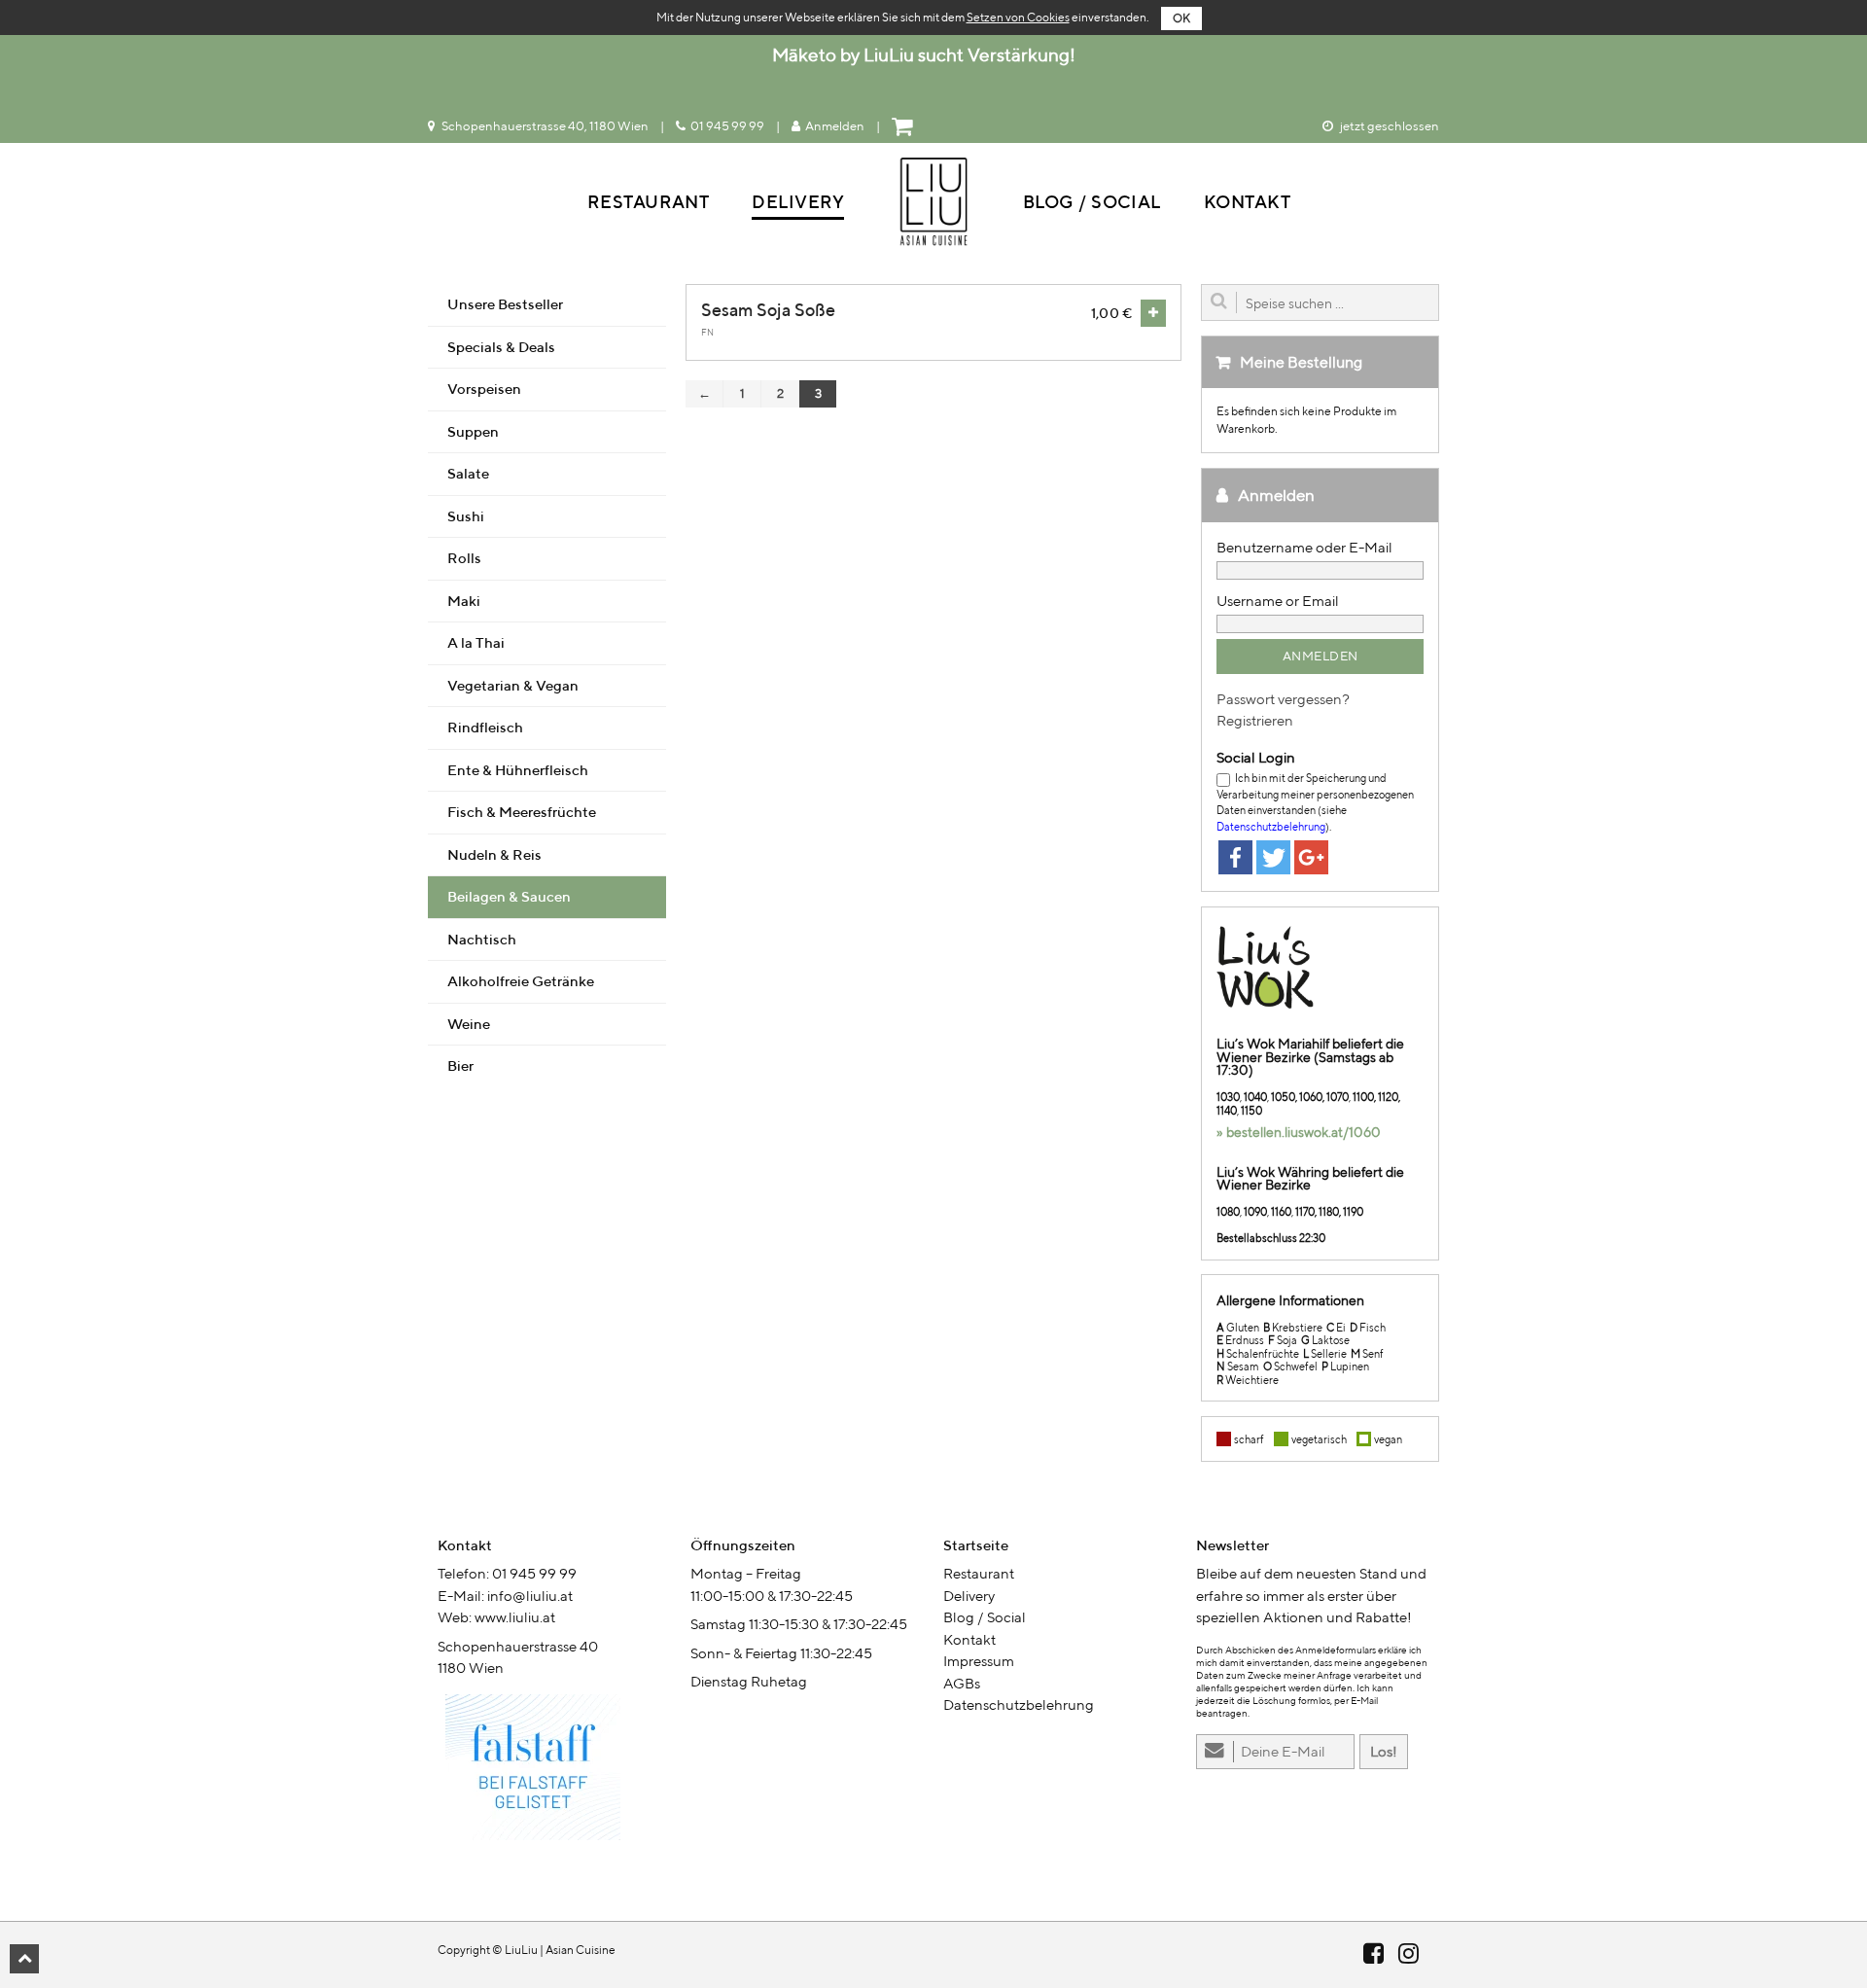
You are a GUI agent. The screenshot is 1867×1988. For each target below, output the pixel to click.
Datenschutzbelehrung (1271, 826)
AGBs (962, 1683)
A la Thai (476, 642)
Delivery (798, 202)
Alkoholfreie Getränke (521, 981)
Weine (469, 1024)
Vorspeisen (484, 389)
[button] (24, 1959)
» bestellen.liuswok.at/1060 (1299, 1132)
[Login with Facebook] (1235, 857)
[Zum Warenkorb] (904, 126)
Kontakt (1247, 202)
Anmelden (835, 126)
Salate (468, 473)
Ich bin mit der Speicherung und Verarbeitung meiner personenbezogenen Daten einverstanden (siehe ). (1315, 802)
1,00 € (1111, 313)
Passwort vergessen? (1283, 699)
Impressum (979, 1661)
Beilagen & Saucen (509, 896)
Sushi (466, 516)
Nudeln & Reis (494, 854)
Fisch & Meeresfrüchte (522, 812)
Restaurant (649, 202)
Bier (460, 1065)
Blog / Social (1092, 202)
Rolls (464, 558)
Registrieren (1255, 720)
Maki (464, 601)
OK (1181, 18)
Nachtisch (482, 939)
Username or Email (1278, 601)
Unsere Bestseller (505, 304)
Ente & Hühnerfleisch (518, 770)
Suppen (473, 431)
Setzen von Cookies (1018, 17)
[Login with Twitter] (1273, 857)
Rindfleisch (485, 727)
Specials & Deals (501, 347)
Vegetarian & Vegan (513, 685)
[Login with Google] (1311, 857)
